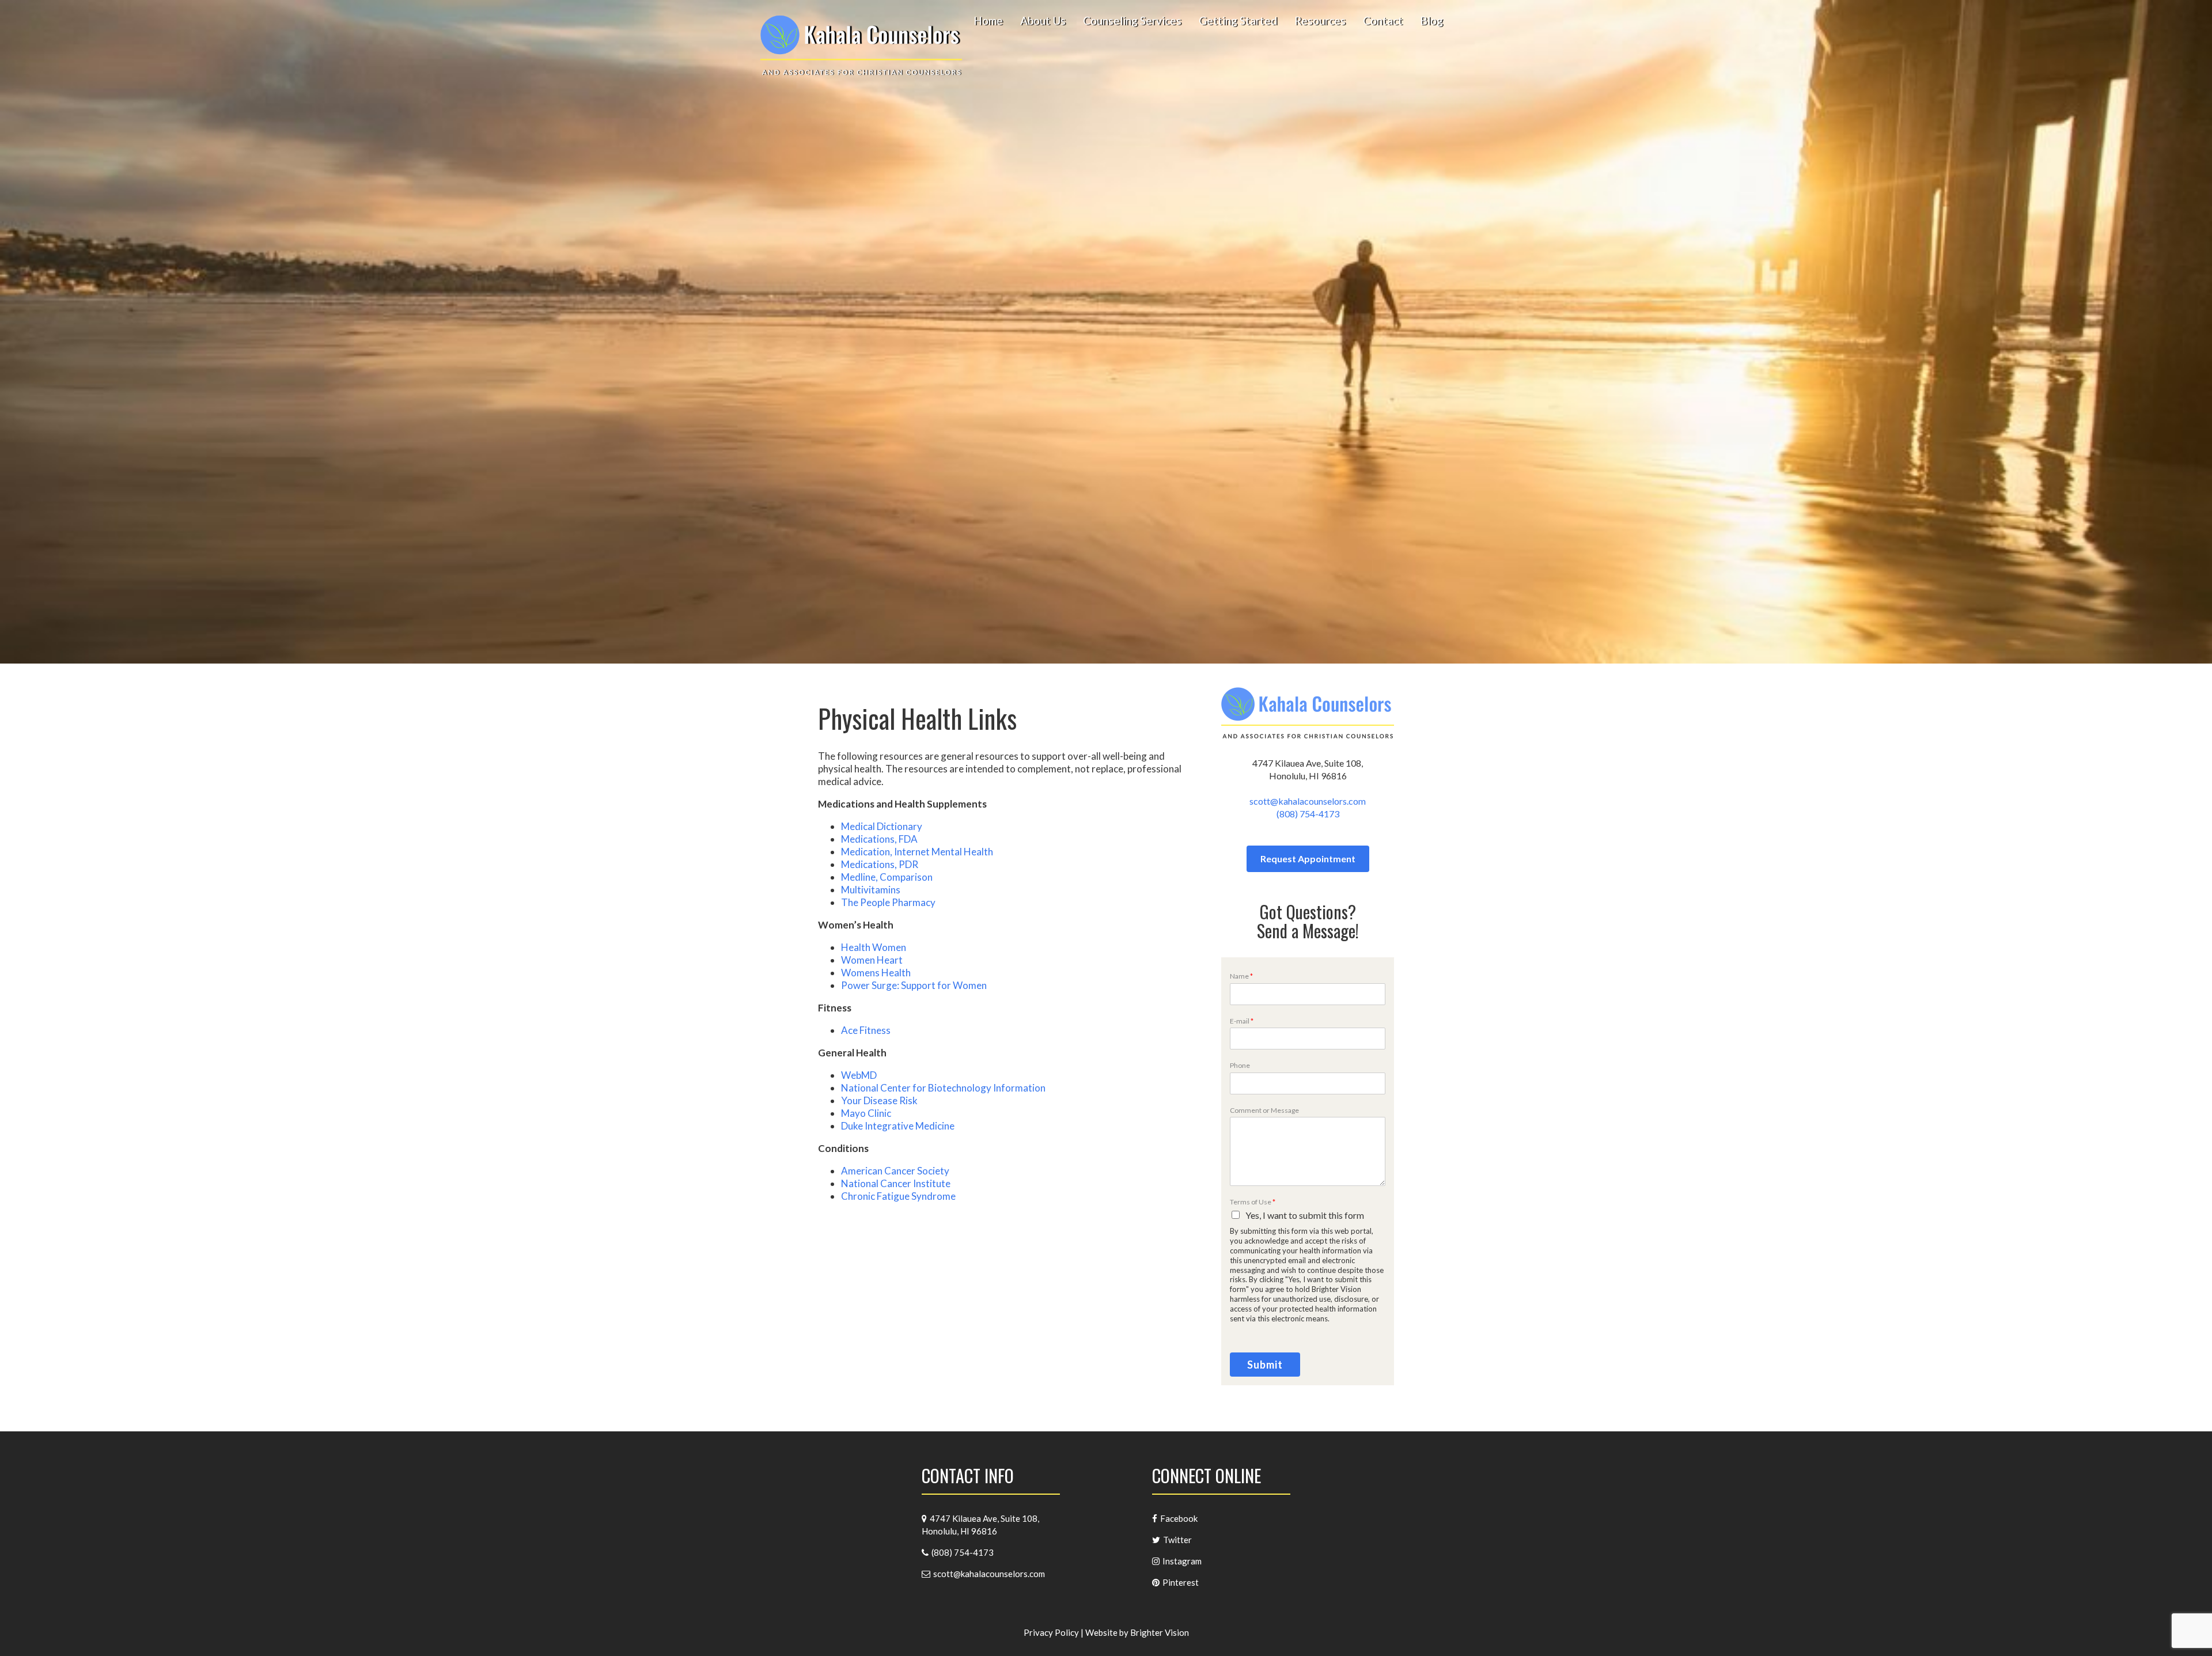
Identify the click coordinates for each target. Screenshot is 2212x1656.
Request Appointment (1308, 859)
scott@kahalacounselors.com (1308, 801)
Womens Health (876, 973)
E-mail (1242, 1021)
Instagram (1182, 1561)
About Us (1043, 21)
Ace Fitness (866, 1030)
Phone (1240, 1065)
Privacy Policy (1051, 1632)
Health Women (874, 947)
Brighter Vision (1160, 1632)
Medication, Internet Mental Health (917, 852)
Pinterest (1181, 1582)
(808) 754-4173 (1308, 814)
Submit (1265, 1365)
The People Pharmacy (888, 902)
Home (988, 21)
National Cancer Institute (896, 1183)
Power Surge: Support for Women (914, 985)
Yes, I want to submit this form (1305, 1215)
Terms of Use (1253, 1202)
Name (1241, 976)
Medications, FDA (879, 839)
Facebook (1179, 1518)
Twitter (1177, 1540)
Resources (1320, 21)
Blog (1431, 21)
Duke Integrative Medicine (898, 1126)
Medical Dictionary (882, 826)
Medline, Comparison (887, 877)
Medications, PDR (880, 864)
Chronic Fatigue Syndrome (898, 1196)
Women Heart (872, 960)
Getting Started (1238, 21)
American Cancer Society (895, 1171)
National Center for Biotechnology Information (943, 1088)
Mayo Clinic (866, 1113)
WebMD (859, 1075)
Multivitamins (871, 890)
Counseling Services (1132, 21)
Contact (1383, 21)
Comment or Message (1264, 1110)
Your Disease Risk (879, 1100)
